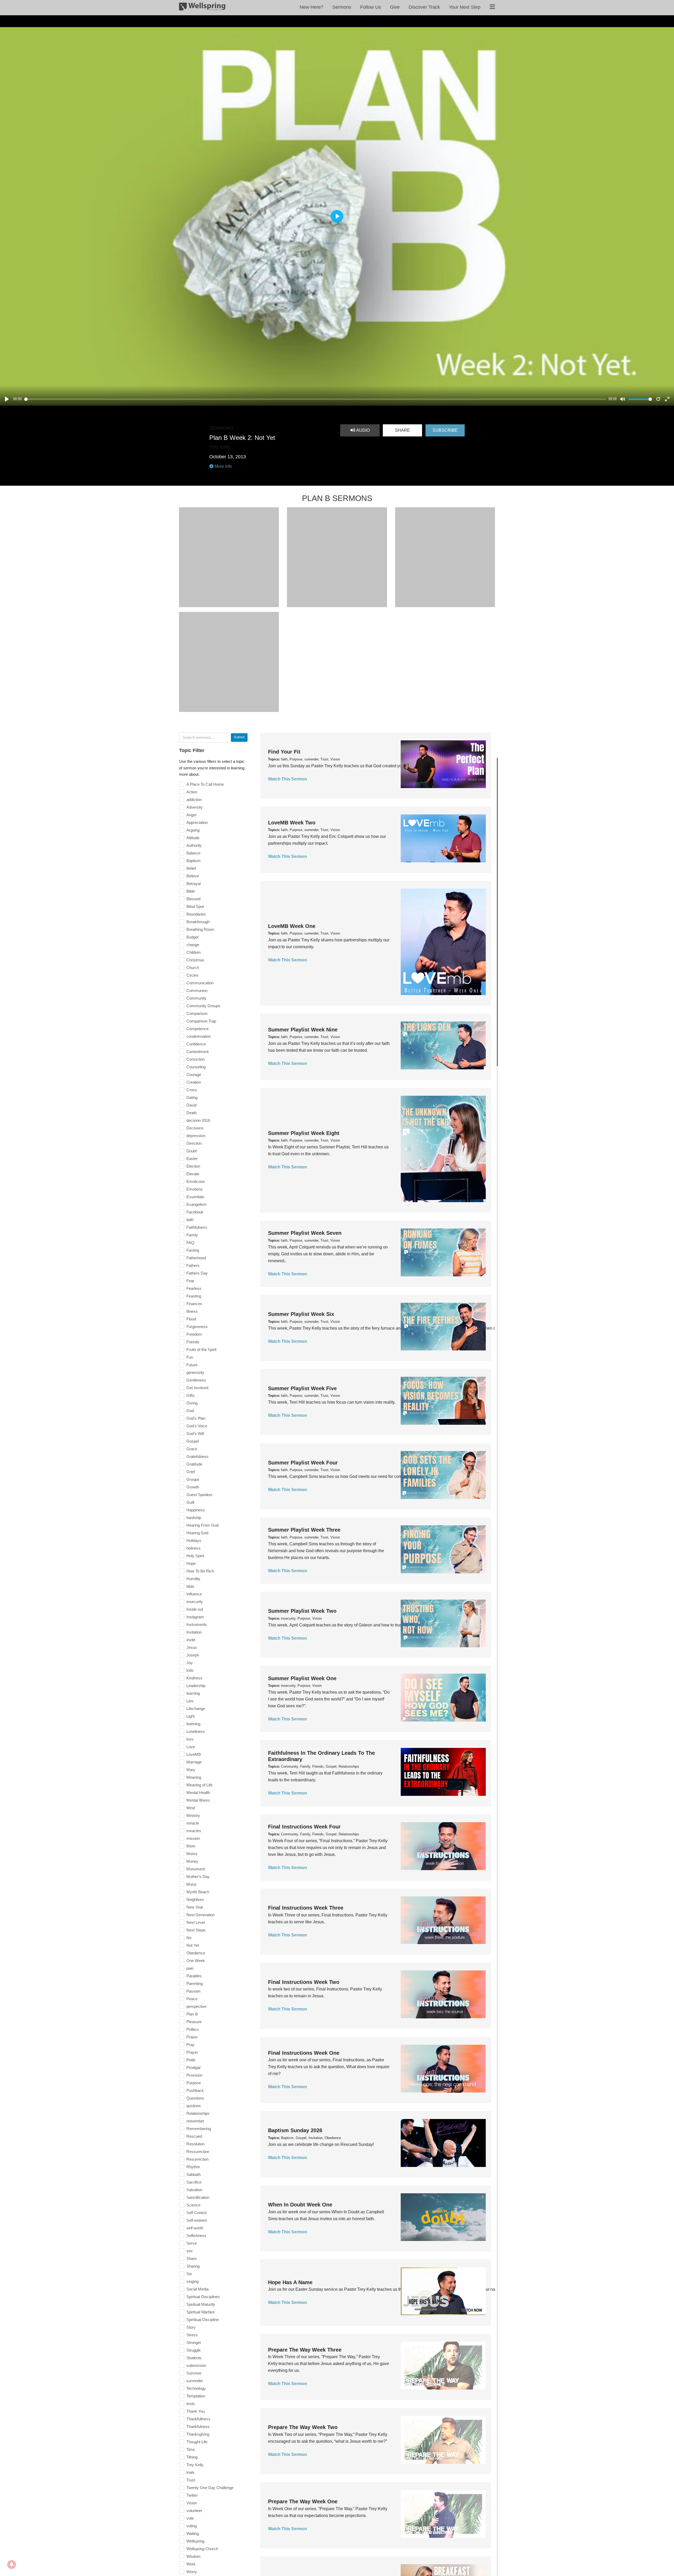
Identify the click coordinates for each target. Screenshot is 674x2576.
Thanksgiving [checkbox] (198, 2434)
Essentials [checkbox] (195, 1197)
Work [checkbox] (191, 2564)
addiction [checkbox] (194, 800)
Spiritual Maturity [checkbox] (201, 2304)
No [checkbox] (189, 1938)
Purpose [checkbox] (194, 2083)
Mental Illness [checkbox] (198, 1800)
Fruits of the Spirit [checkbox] (201, 1350)
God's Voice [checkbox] (197, 1426)
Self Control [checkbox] (196, 2213)
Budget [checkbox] (192, 937)
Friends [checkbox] (193, 1342)
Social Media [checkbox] (197, 2289)
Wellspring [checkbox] (195, 2541)
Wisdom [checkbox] (194, 2556)
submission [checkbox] (196, 2365)
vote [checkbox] (190, 2518)
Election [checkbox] (193, 1166)
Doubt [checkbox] (192, 1151)
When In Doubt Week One (300, 2205)
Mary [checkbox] (191, 1770)
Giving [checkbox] (192, 1403)
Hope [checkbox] (191, 1563)
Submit (239, 737)
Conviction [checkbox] (195, 1059)
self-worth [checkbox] (195, 2228)
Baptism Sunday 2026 (295, 2130)
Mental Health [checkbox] (198, 1793)
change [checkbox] (193, 945)
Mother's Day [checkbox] (198, 1877)
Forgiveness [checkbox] (197, 1327)
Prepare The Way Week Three (305, 2350)
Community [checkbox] (196, 998)
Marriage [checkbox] (194, 1762)
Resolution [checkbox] (195, 2144)
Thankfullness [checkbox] (198, 2419)
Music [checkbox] (192, 1884)
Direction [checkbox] (194, 1143)
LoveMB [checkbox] (194, 1754)
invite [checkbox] (191, 1640)
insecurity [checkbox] (195, 1602)
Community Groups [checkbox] (203, 1006)
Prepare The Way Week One (303, 2501)
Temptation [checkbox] (196, 2396)
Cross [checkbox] (192, 1090)
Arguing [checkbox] (193, 830)
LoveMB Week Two (292, 823)
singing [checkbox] (192, 2281)
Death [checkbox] (192, 1113)
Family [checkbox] (192, 1235)
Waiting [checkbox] (193, 2533)
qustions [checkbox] (194, 2106)
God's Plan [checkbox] (196, 1418)
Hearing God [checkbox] (197, 1533)
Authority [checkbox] (194, 845)
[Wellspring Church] (202, 8)
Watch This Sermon (288, 779)
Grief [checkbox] (191, 1472)
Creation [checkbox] (194, 1082)
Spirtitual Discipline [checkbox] (203, 2320)
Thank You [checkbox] (196, 2411)
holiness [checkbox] (194, 1548)
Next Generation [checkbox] (200, 1915)
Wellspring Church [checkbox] (202, 2549)
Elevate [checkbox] (193, 1174)
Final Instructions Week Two (304, 1982)
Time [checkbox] (191, 2449)
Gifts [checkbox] (190, 1395)
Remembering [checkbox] (199, 2129)
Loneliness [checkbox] (196, 1731)
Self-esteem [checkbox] (197, 2220)
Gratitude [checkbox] (194, 1464)
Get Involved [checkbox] (197, 1388)
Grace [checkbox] (192, 1449)
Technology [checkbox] (196, 2388)
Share (402, 430)
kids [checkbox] (190, 1670)
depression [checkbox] (196, 1136)
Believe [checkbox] (193, 876)
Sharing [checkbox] (193, 2266)
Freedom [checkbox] (194, 1334)
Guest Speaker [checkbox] (199, 1495)
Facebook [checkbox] (195, 1212)
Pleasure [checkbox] (194, 2022)
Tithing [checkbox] (192, 2457)
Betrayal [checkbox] (194, 884)
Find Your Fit (284, 752)
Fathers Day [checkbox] (197, 1273)
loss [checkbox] (190, 1739)
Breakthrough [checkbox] (198, 922)
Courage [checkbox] (194, 1075)
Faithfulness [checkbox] (197, 1227)
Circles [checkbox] (192, 975)
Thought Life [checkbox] (197, 2442)
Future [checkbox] (192, 1365)
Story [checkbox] (191, 2327)
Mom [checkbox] (191, 1846)
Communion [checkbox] (197, 990)
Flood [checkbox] (191, 1319)
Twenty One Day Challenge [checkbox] (210, 2488)
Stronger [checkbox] (194, 2343)
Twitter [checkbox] (192, 2495)
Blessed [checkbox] (193, 899)
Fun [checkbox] (190, 1357)
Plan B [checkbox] (192, 2014)
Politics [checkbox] (193, 2029)
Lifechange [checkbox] (196, 1709)
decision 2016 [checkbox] (198, 1120)
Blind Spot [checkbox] (195, 906)
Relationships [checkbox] (198, 2113)
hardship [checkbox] (194, 1518)
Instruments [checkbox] (197, 1624)
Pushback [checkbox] (195, 2090)
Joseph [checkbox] (193, 1655)
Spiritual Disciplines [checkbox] (203, 2297)
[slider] (315, 399)
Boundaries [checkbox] (196, 914)
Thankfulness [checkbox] (198, 2427)
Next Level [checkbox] (196, 1922)
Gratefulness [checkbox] (197, 1456)
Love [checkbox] (191, 1747)
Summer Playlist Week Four (303, 1463)
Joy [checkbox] (190, 1663)
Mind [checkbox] (191, 1808)
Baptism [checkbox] (194, 861)
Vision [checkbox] (192, 2503)
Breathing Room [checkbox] (200, 929)
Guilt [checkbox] (190, 1502)
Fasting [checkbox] (193, 1250)
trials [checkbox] (190, 2472)
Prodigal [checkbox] (193, 2068)
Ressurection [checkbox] (198, 2152)
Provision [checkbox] (194, 2075)
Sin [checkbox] (189, 2274)
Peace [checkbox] (192, 1999)
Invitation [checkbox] (194, 1632)
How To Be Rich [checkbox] (200, 1571)
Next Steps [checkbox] (196, 1930)
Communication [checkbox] (200, 983)
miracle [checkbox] (193, 1823)
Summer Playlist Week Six (301, 1314)
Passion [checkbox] (193, 1991)
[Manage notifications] (12, 2564)
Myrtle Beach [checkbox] (198, 1892)
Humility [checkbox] (193, 1579)
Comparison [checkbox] (197, 1013)
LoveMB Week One (292, 926)
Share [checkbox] (192, 2258)
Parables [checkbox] (194, 1976)
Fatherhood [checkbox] (196, 1258)
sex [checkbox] (190, 2251)
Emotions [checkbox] (195, 1189)
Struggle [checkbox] (194, 2350)
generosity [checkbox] (195, 1372)
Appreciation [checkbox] (197, 822)
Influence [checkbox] (194, 1594)
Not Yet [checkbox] (193, 1945)
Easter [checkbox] (192, 1159)
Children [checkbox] (194, 952)
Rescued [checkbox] (194, 2136)
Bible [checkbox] (191, 891)
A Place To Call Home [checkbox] (205, 784)
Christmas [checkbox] (195, 960)
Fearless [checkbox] (194, 1288)
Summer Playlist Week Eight (304, 1133)
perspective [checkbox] (196, 2006)
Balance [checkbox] (193, 853)
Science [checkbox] (193, 2205)
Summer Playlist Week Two (302, 1611)
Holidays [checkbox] (194, 1540)
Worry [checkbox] (192, 2572)
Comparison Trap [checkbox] (201, 1021)
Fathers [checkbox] (193, 1265)
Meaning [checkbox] (194, 1777)
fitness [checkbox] (192, 1311)
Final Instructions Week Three (306, 1908)
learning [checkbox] (193, 1693)
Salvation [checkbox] (194, 2190)
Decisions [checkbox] (195, 1128)
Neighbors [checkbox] (195, 1899)
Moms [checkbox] (192, 1854)
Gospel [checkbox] (193, 1441)
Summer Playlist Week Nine (303, 1030)
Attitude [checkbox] (193, 838)
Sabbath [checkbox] (194, 2174)
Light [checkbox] (190, 1716)
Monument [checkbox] (196, 1869)
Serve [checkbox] (192, 2243)
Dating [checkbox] (192, 1097)
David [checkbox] (191, 1105)
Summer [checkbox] (194, 2373)
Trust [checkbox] (191, 2480)
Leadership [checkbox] (196, 1686)
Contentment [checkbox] (197, 1052)
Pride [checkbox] (191, 2060)
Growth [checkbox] (193, 1487)
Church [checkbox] (193, 968)
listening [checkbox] (193, 1724)
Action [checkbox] (192, 792)
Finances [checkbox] (194, 1304)
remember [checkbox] (195, 2121)
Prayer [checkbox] (192, 2052)
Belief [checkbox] (191, 868)
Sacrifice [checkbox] (194, 2182)
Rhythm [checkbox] (193, 2167)
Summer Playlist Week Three (304, 1530)
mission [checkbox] (193, 1838)
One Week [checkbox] (196, 1961)
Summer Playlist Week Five (302, 1388)
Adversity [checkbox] (195, 807)
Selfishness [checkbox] (196, 2236)
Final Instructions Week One (304, 2053)
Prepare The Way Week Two (303, 2427)
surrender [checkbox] (195, 2381)
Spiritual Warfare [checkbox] (200, 2312)
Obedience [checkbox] (196, 1953)
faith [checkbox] (190, 1220)
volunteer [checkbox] (194, 2511)
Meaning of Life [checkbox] (199, 1785)
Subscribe (445, 430)
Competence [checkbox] (197, 1029)
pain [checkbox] (190, 1968)
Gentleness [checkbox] (196, 1380)
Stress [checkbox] (192, 2335)
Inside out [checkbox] (195, 1609)
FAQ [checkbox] (190, 1243)
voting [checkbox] (192, 2526)
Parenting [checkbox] (195, 1983)
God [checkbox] (190, 1411)
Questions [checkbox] (195, 2098)
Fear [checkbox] (190, 1281)
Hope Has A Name (290, 2282)
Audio (362, 430)
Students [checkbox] (194, 2358)
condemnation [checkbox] (199, 1036)
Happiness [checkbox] (196, 1510)
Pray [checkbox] (190, 2045)
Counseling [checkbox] (196, 1067)
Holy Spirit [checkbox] (195, 1556)
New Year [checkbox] (195, 1907)
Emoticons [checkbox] (196, 1181)
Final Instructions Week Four (304, 1827)
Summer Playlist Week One (302, 1678)
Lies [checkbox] (190, 1701)
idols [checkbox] (190, 1586)
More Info (223, 466)
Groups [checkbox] (193, 1479)
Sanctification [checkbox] (198, 2197)
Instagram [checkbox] (195, 1617)
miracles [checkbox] (194, 1831)
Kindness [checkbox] (194, 1678)
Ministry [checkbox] (193, 1815)
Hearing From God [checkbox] (202, 1525)
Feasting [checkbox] (194, 1296)
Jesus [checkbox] (192, 1647)
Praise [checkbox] (192, 2037)
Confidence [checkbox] (196, 1044)
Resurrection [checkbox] (197, 2159)
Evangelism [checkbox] (197, 1204)
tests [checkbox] (191, 2404)
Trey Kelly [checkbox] (195, 2465)
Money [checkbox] (192, 1861)
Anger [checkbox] (192, 815)
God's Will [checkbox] (195, 1434)
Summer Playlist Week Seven (305, 1233)
